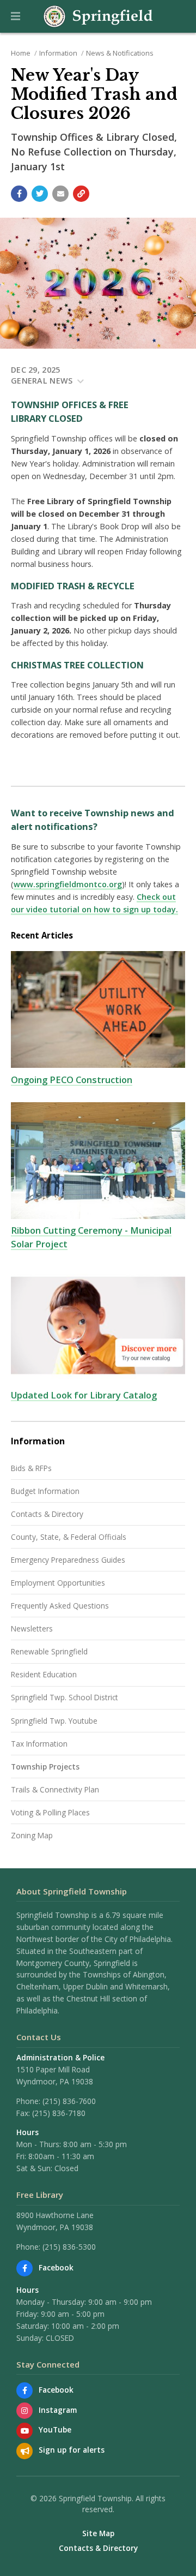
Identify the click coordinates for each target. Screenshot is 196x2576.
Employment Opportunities (58, 1583)
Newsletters (32, 1628)
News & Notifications (120, 53)
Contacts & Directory (47, 1514)
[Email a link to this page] (60, 194)
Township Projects (45, 1767)
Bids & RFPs (31, 1468)
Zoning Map (32, 1835)
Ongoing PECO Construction (72, 1080)
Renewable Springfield (49, 1651)
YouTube (55, 2429)
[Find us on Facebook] (24, 2268)
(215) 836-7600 (69, 2101)
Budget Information (45, 1491)
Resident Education (44, 1674)
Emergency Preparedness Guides (68, 1560)
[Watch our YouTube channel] (24, 2431)
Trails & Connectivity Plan (55, 1789)
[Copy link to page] (81, 194)
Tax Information (39, 1744)
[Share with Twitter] (40, 194)
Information (58, 53)
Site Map (98, 2533)
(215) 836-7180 (59, 2113)
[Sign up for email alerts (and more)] (24, 2451)
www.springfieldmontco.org (68, 884)
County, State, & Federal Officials (69, 1537)
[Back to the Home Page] (98, 16)
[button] (16, 16)
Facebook (56, 2267)
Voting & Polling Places (50, 1812)
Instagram (58, 2410)
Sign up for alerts (72, 2450)
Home (21, 53)
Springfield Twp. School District (65, 1697)
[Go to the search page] (179, 16)
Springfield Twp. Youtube (54, 1721)
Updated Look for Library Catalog (84, 1395)
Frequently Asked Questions (60, 1606)
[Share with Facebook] (19, 194)
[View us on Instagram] (24, 2411)
